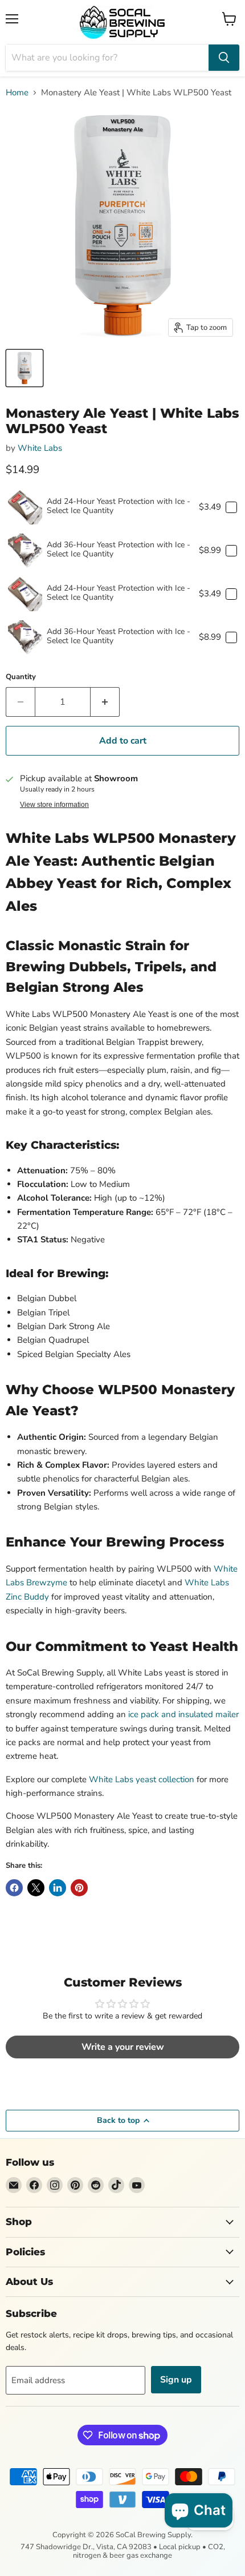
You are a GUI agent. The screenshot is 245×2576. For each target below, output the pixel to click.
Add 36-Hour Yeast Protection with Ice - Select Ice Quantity (119, 549)
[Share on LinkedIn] (58, 1888)
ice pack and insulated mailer (183, 1714)
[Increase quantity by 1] (105, 702)
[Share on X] (36, 1888)
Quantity (21, 677)
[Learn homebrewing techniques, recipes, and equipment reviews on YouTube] (137, 2185)
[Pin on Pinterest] (79, 1888)
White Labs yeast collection (142, 1779)
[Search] (224, 58)
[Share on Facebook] (14, 1888)
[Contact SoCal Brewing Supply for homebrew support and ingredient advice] (14, 2185)
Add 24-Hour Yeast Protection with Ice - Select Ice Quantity (119, 506)
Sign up (176, 2380)
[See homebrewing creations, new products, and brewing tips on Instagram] (55, 2185)
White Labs (40, 448)
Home (17, 93)
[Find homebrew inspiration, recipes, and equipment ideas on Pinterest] (75, 2185)
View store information (54, 805)
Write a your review (123, 2047)
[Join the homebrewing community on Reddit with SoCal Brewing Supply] (96, 2185)
